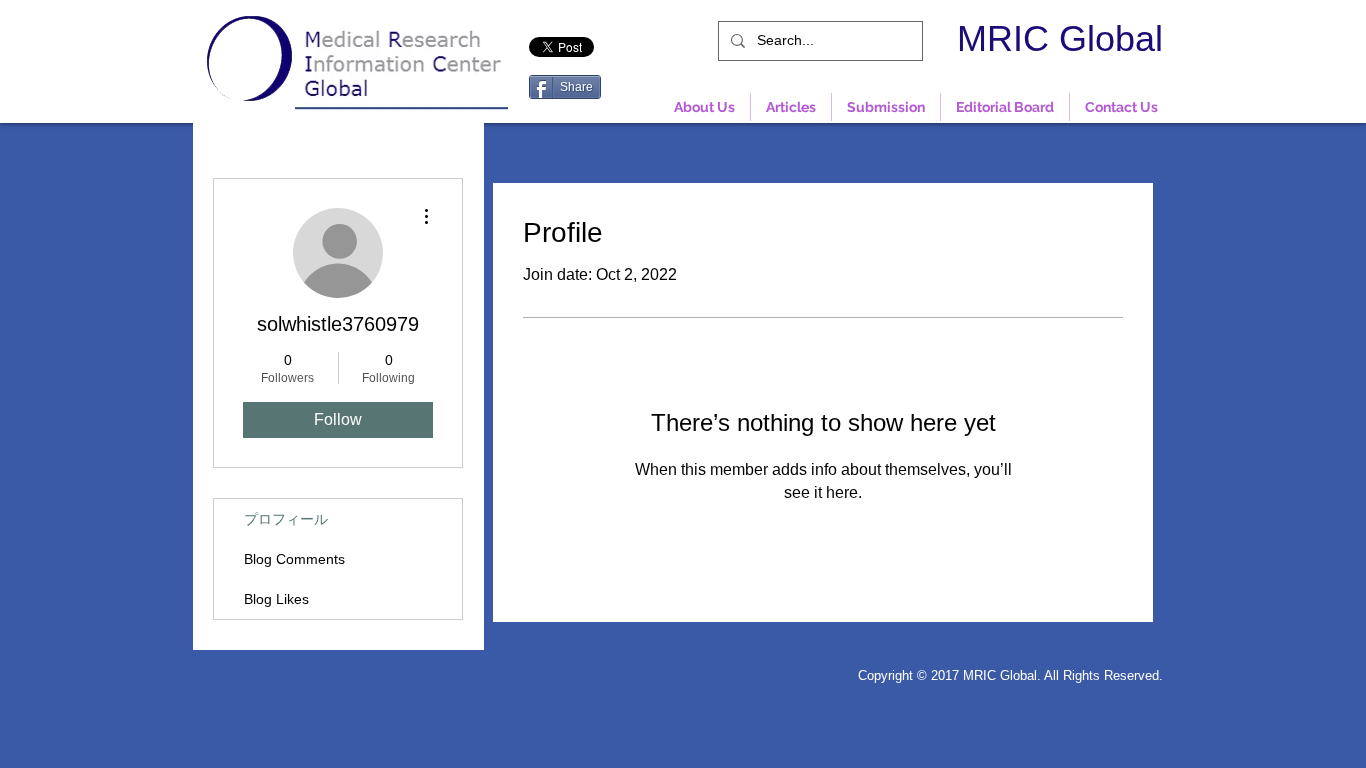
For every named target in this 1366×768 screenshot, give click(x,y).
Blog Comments (294, 559)
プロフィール (286, 519)
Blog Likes (276, 599)
